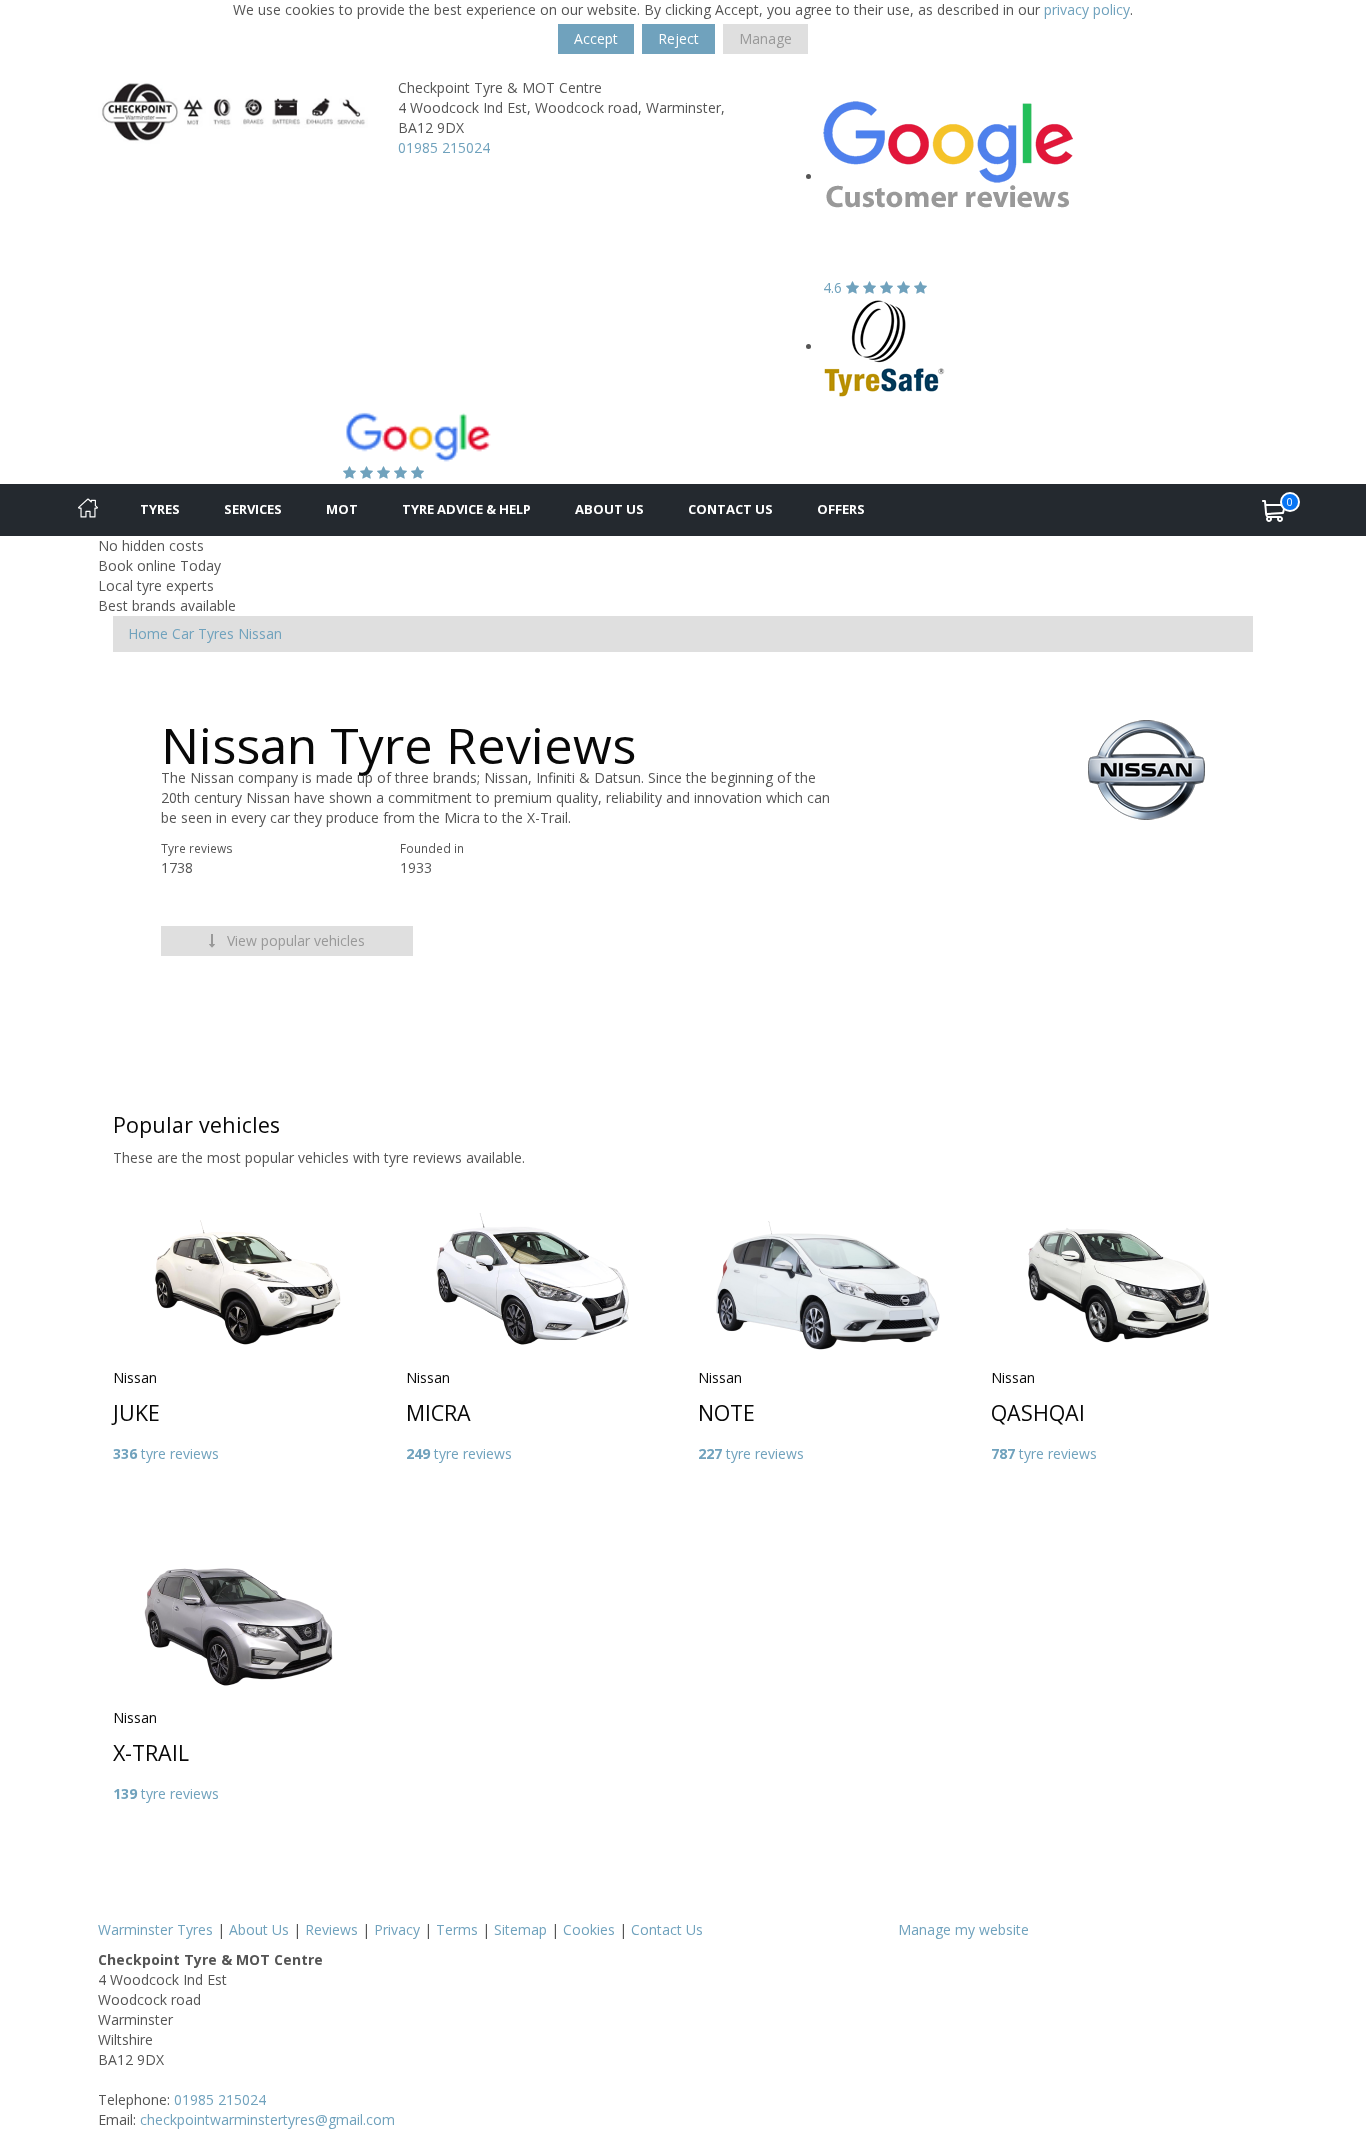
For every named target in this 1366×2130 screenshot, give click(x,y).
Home (148, 633)
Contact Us (730, 509)
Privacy (397, 1929)
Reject (678, 38)
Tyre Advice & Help (466, 509)
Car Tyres (203, 633)
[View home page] (233, 110)
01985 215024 (444, 147)
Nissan (260, 633)
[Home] (88, 510)
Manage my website (963, 1929)
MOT (342, 509)
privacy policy (1087, 9)
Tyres (160, 509)
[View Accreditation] (884, 346)
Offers (841, 509)
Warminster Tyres (155, 1929)
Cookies (589, 1929)
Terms (457, 1929)
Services (253, 509)
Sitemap (520, 1929)
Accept (596, 38)
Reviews (331, 1929)
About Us (609, 509)
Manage (765, 38)
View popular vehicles (294, 940)
